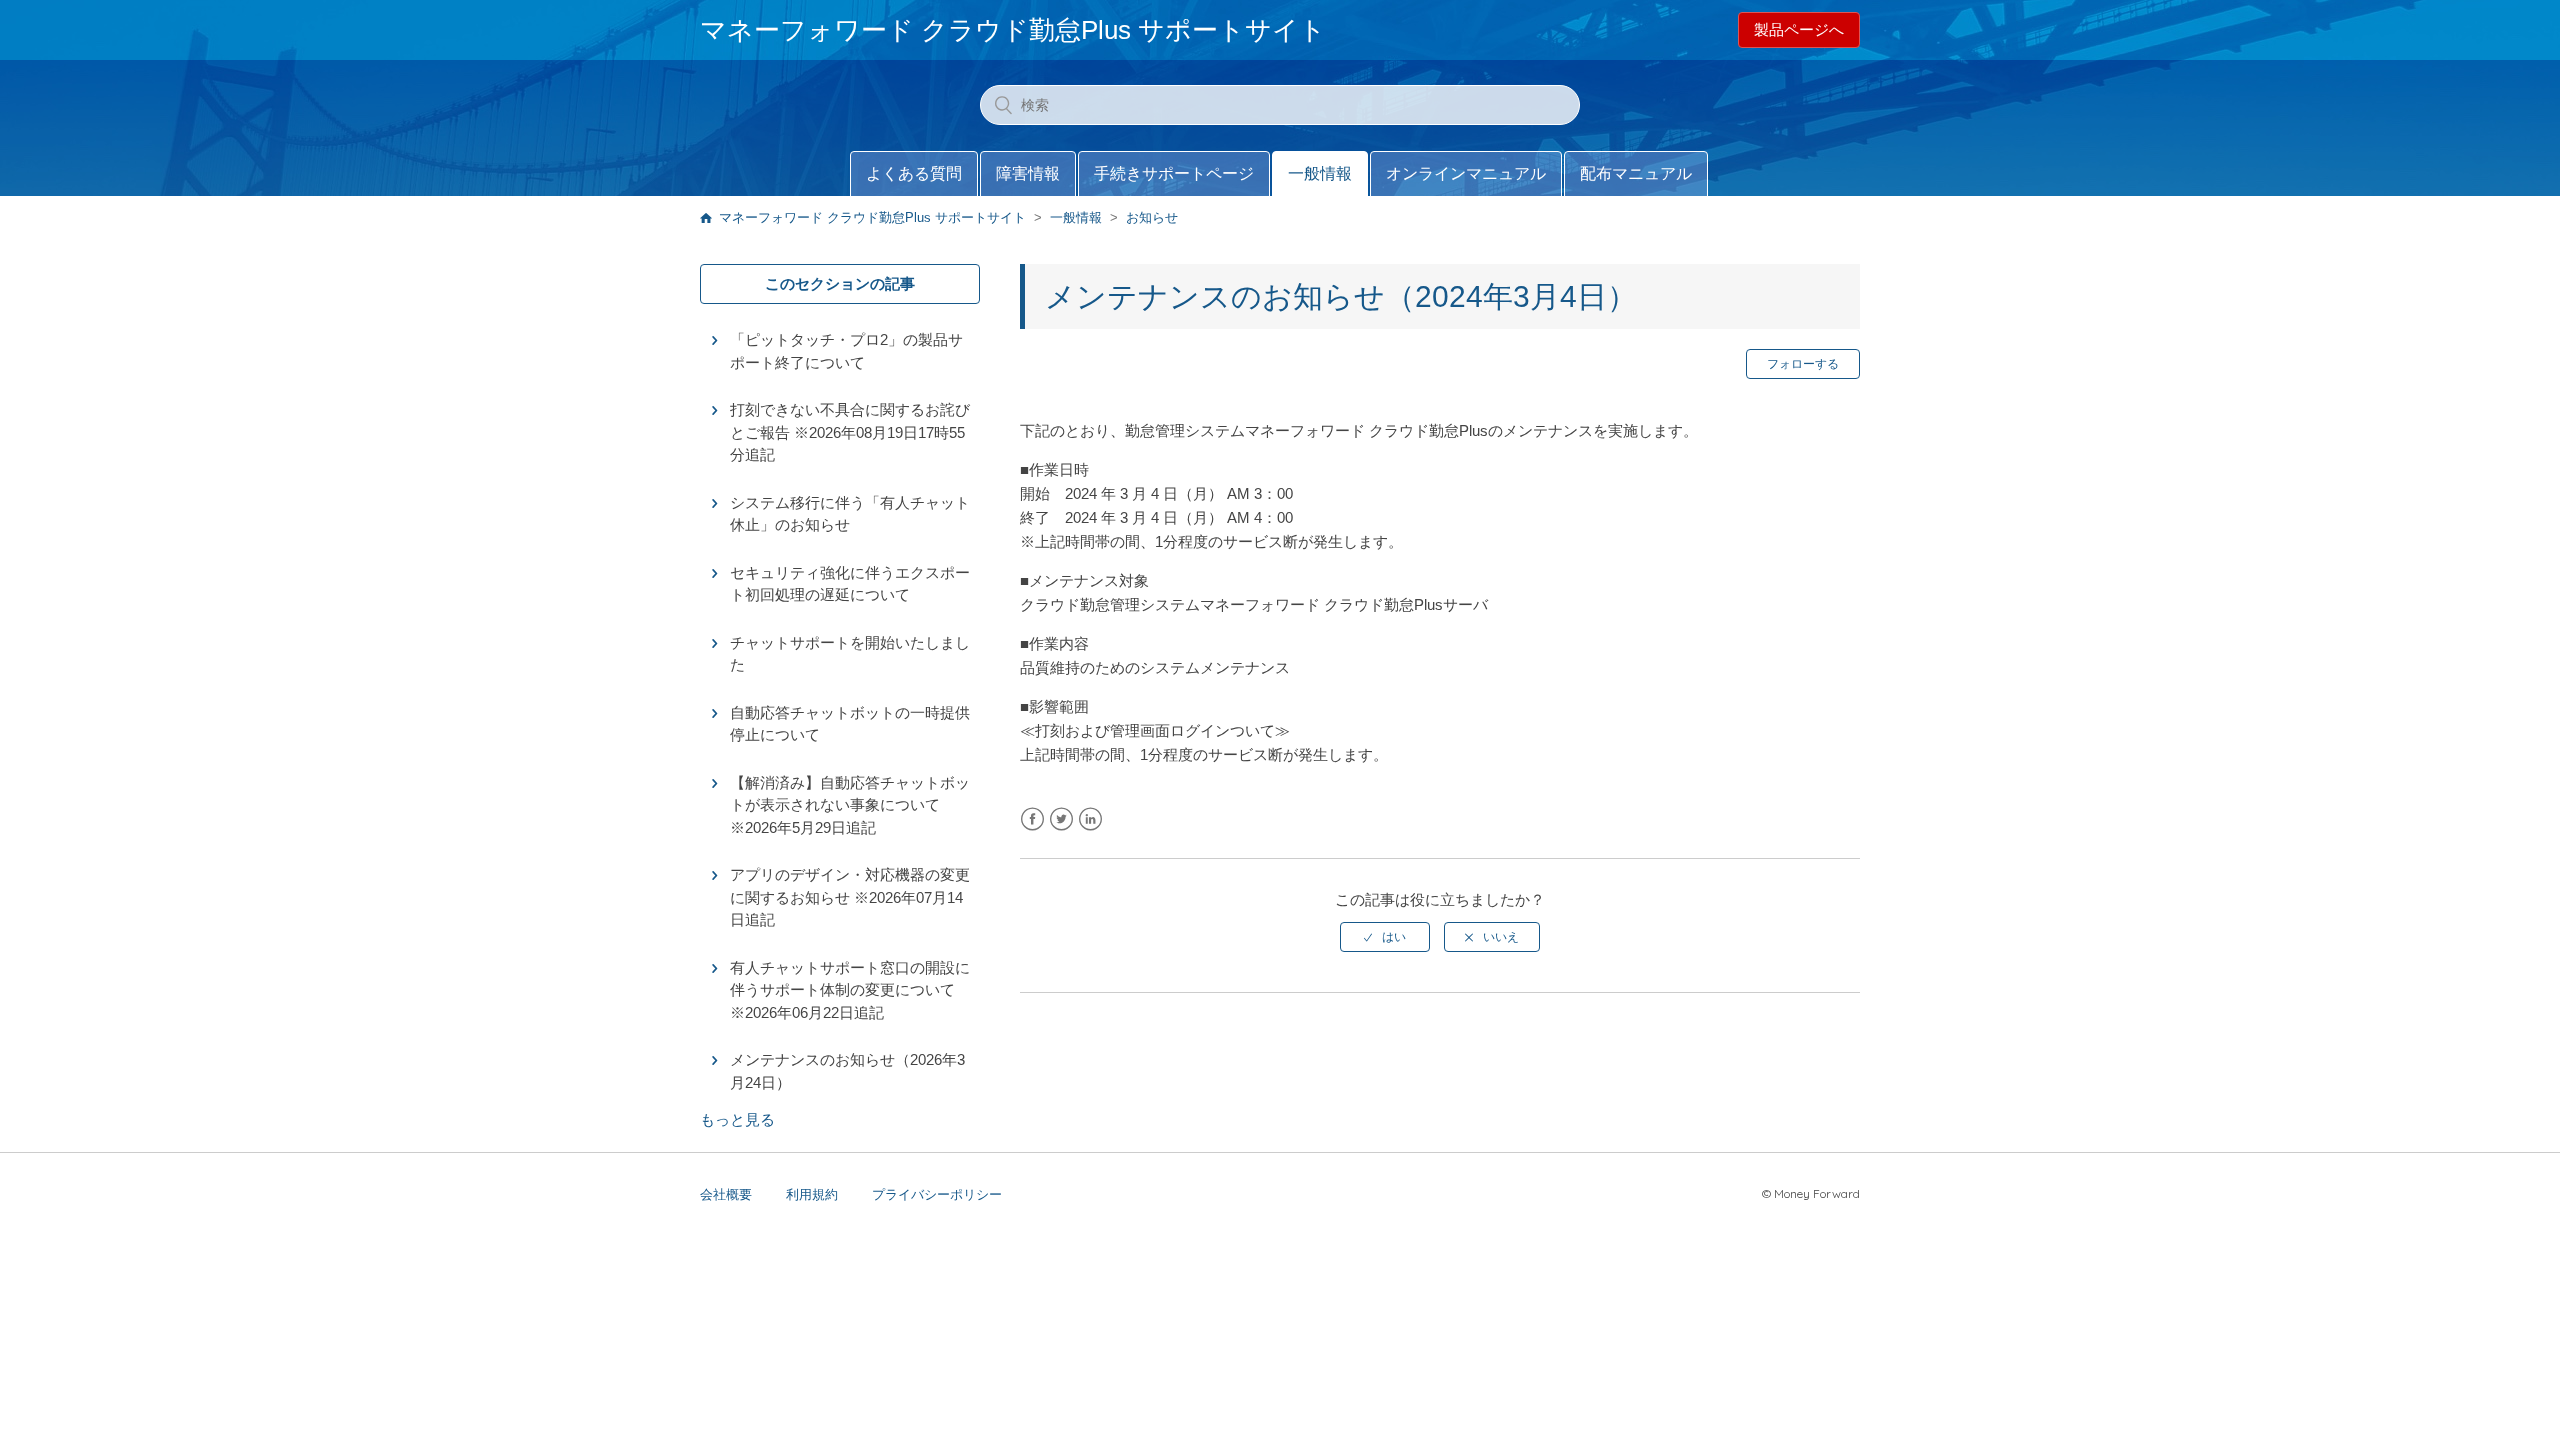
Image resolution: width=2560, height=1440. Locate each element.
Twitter (1061, 819)
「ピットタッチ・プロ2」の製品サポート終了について (846, 351)
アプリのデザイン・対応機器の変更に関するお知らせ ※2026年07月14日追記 (850, 897)
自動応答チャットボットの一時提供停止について (850, 724)
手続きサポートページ (1174, 173)
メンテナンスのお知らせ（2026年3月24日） (847, 1071)
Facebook (1032, 819)
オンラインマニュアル (1466, 173)
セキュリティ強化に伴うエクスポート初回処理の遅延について (850, 584)
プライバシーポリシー (937, 1194)
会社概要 (726, 1194)
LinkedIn (1090, 819)
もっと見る (737, 1119)
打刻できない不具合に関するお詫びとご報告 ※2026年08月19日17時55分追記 (850, 432)
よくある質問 (914, 173)
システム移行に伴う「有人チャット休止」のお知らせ (850, 514)
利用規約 (812, 1194)
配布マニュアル (1636, 173)
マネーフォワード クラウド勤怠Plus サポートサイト (872, 217)
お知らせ (1152, 217)
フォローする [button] (1803, 364)
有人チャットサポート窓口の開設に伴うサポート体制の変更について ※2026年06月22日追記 (850, 990)
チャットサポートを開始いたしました (850, 654)
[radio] (1385, 937)
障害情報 (1028, 173)
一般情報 (1320, 173)
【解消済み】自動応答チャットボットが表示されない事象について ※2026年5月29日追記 (850, 805)
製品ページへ (1799, 29)
